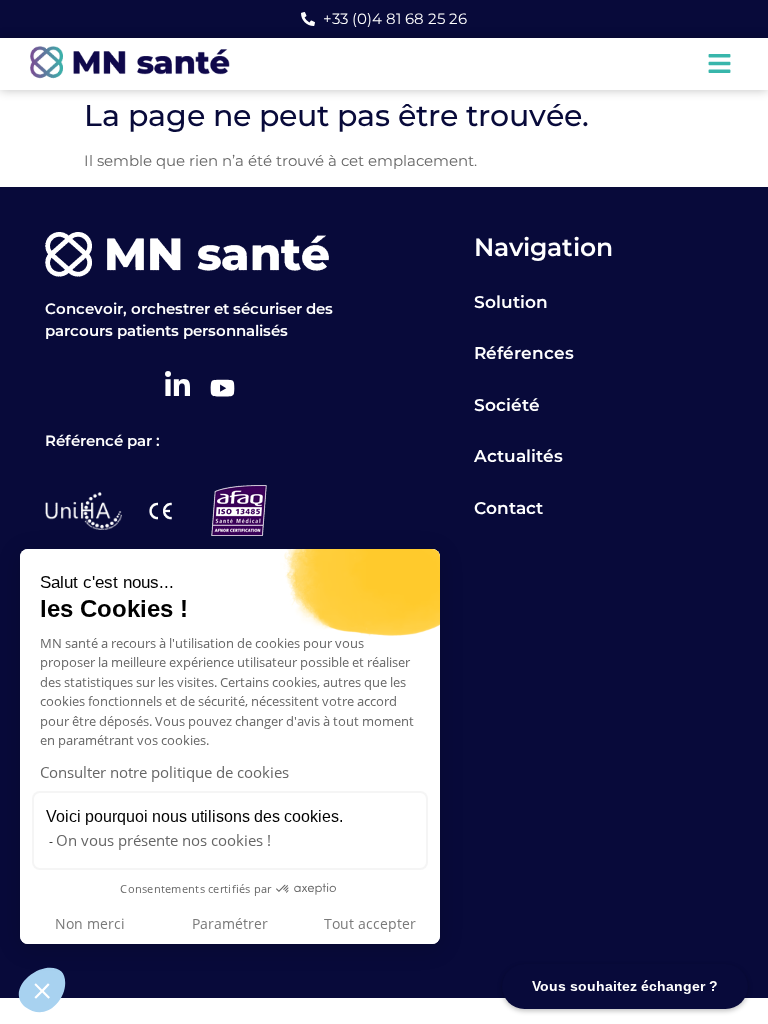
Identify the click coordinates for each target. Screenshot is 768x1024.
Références (524, 353)
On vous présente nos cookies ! (163, 840)
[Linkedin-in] (177, 384)
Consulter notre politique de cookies (164, 772)
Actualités (518, 456)
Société (507, 405)
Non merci (90, 923)
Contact (508, 508)
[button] (42, 990)
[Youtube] (222, 387)
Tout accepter (370, 923)
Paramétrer (230, 923)
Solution (511, 302)
